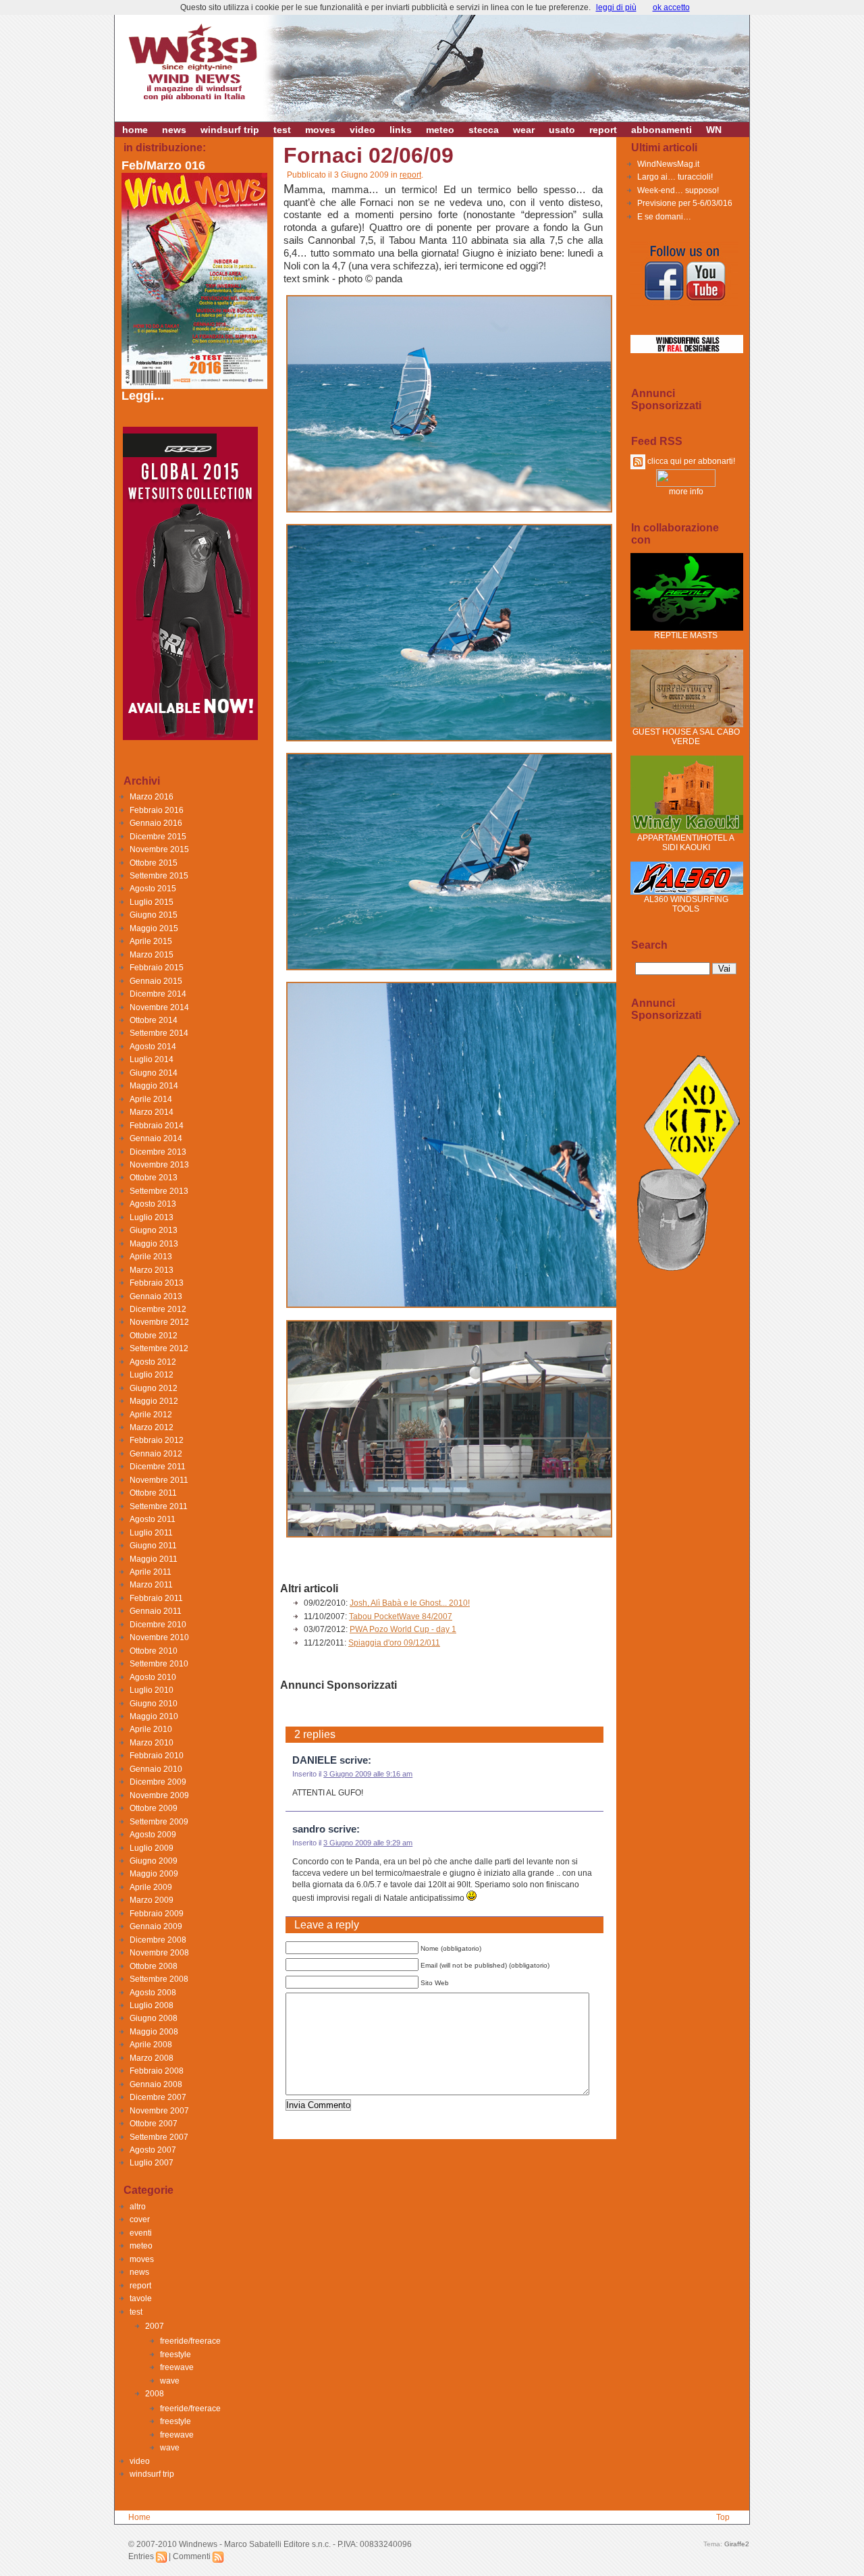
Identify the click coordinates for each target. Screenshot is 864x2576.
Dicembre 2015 (158, 837)
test (282, 130)
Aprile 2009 (151, 1887)
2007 (155, 2326)
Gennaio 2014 (156, 1138)
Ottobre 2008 (154, 1966)
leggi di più (616, 7)
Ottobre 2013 (154, 1178)
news (174, 130)
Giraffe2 (737, 2544)
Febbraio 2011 (156, 1598)
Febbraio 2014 (157, 1126)
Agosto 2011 (153, 1519)
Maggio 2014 (154, 1086)
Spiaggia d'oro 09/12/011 (394, 1643)
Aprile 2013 (151, 1257)
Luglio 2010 (152, 1690)
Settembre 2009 (159, 1822)
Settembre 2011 (159, 1506)
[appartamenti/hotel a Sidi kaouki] (687, 831)
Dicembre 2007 (158, 2097)
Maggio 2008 (154, 2032)
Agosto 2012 (153, 1362)
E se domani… (664, 217)
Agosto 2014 (153, 1047)
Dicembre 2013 (158, 1152)
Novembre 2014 (159, 1007)
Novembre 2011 (159, 1480)
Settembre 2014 (159, 1033)
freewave (177, 2367)
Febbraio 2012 (157, 1440)
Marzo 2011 (151, 1585)
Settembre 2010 (159, 1664)
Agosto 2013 (153, 1204)
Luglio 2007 (152, 2163)
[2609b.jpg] (449, 741)
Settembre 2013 (159, 1191)
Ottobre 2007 (154, 2124)
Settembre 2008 (159, 1979)
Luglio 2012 (152, 1375)
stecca (484, 130)
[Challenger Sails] (687, 350)
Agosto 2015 (153, 889)
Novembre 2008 (159, 1953)
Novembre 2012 (159, 1322)
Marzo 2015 (152, 955)
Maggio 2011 (154, 1559)
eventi (141, 2233)
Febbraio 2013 (157, 1283)
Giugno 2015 (154, 915)
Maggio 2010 (154, 1716)
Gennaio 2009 (156, 1926)
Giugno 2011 (153, 1546)
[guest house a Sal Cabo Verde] (687, 725)
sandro (309, 1829)
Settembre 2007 (159, 2137)
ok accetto (671, 7)
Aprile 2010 (151, 1729)
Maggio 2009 (154, 1874)
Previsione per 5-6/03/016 (685, 203)
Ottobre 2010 (154, 1651)
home (135, 130)
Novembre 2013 (159, 1165)
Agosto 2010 (153, 1677)
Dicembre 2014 (158, 994)
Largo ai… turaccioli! (675, 177)
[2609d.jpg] (531, 1307)
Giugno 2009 (154, 1861)
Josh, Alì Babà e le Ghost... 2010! (410, 1603)
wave (170, 2381)
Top (723, 2517)
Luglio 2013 (152, 1217)
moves (320, 130)
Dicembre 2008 (158, 1940)
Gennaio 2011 (156, 1611)
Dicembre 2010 (158, 1625)
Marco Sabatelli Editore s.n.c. (277, 2544)
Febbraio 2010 (157, 1756)
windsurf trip (230, 130)
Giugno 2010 (154, 1704)
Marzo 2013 (152, 1270)
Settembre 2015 (159, 876)
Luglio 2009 (152, 1848)
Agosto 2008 (153, 1993)
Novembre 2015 (159, 849)
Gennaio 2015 (156, 981)
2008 (155, 2394)
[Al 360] (687, 892)
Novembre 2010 (159, 1637)
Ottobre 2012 (154, 1336)
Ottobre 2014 (154, 1020)
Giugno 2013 (154, 1230)
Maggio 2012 (154, 1401)
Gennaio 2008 (156, 2084)
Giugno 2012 (154, 1388)
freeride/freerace (190, 2341)
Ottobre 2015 (154, 863)
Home (139, 2517)
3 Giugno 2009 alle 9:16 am (368, 1774)
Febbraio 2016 (157, 810)
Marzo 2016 (152, 797)
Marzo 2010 (152, 1743)
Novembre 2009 (159, 1795)
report (603, 130)
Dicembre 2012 (158, 1309)
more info (686, 492)
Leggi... (143, 396)
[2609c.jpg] (449, 970)
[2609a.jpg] (449, 512)
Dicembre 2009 (158, 1782)
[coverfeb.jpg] (196, 385)
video (362, 130)
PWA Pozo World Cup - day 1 (403, 1629)
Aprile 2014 (151, 1099)
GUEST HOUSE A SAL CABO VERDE (686, 737)
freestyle (175, 2355)
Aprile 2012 (151, 1415)
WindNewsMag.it (668, 164)
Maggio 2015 (154, 928)
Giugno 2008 (154, 2018)
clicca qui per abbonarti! (690, 461)
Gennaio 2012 (156, 1454)
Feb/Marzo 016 (163, 165)
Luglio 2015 (152, 902)
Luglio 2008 (152, 2005)
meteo (440, 130)
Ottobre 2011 (153, 1493)
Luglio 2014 (152, 1059)
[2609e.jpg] (449, 1537)
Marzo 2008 (152, 2058)
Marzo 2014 (152, 1112)
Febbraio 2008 (157, 2071)
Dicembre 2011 (158, 1467)
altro (138, 2207)
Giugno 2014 (154, 1073)
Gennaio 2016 (156, 823)
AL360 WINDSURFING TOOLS (686, 904)
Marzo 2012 (152, 1427)
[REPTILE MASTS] (687, 628)
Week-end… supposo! (678, 190)
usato (562, 130)
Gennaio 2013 (156, 1296)
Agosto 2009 (153, 1835)
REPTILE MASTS (686, 635)
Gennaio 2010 (156, 1769)
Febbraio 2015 (157, 968)
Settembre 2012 (159, 1348)
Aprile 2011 (151, 1572)
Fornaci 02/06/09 (369, 155)
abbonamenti (661, 130)
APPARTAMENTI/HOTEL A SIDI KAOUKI (686, 843)
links (401, 130)
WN (714, 130)
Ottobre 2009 (154, 1808)
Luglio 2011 (151, 1533)
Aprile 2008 (151, 2045)
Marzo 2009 (152, 1900)
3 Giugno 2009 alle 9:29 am (368, 1843)
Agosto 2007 (153, 2150)
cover (140, 2219)
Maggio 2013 (154, 1244)
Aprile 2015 (151, 941)
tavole (141, 2298)
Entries (142, 2556)
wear (524, 130)
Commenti (193, 2556)
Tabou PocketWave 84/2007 (401, 1616)
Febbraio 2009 (157, 1914)
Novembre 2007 (159, 2111)
